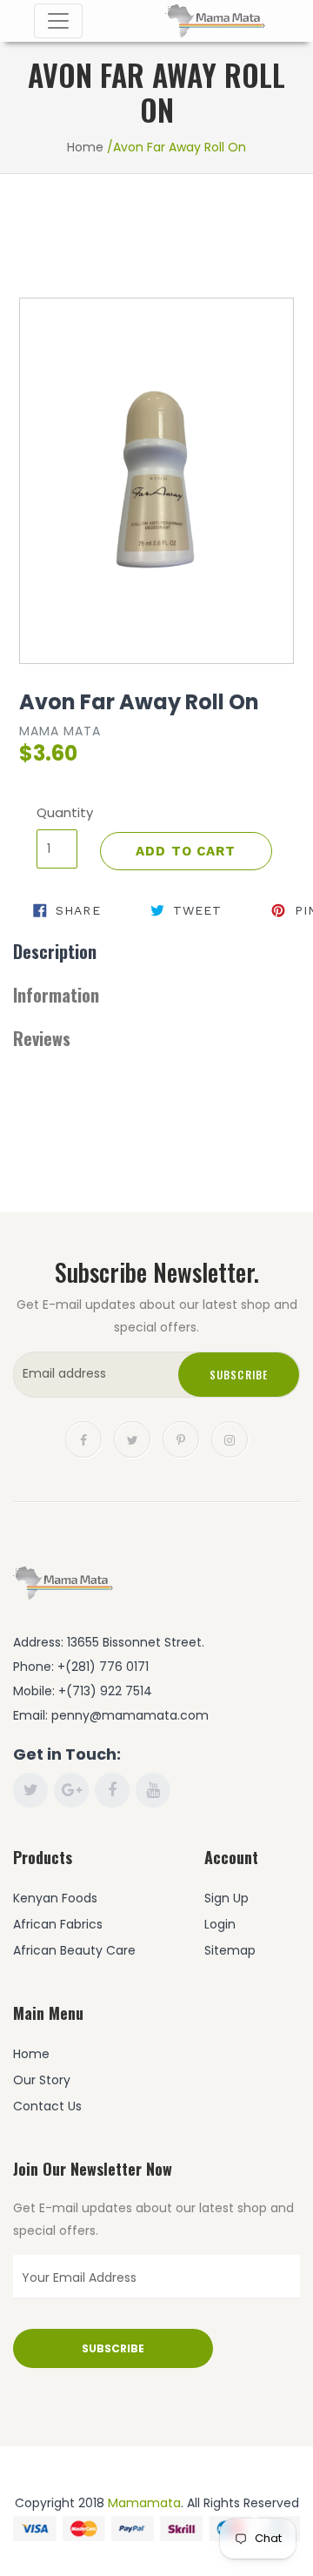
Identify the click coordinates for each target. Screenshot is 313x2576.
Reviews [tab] (42, 1038)
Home (85, 147)
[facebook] (83, 1439)
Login (220, 1924)
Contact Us (47, 2106)
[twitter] (132, 1439)
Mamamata (144, 2503)
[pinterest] (181, 1439)
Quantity (57, 812)
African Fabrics (58, 1924)
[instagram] (230, 1439)
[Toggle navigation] (58, 21)
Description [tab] (55, 951)
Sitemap (230, 1950)
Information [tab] (56, 995)
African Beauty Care (74, 1950)
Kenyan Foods (55, 1898)
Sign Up (226, 1898)
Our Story (42, 2080)
